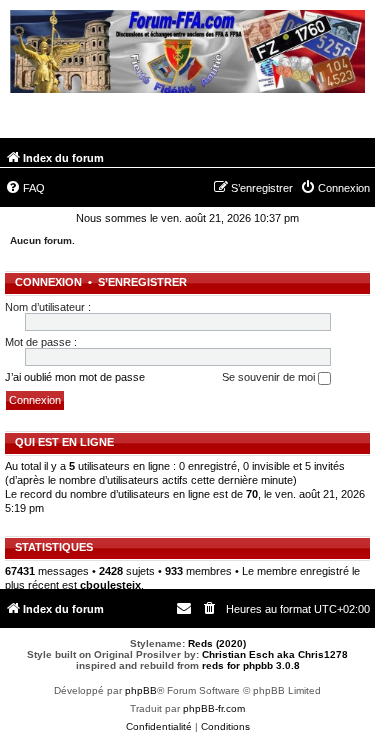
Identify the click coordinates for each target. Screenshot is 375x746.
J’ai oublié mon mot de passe (75, 377)
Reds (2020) (217, 643)
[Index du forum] (187, 54)
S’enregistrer (142, 282)
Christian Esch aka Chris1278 (275, 654)
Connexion (48, 282)
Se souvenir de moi (270, 377)
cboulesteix (110, 585)
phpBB (141, 690)
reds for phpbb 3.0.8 (251, 665)
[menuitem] (25, 188)
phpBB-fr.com (214, 708)
